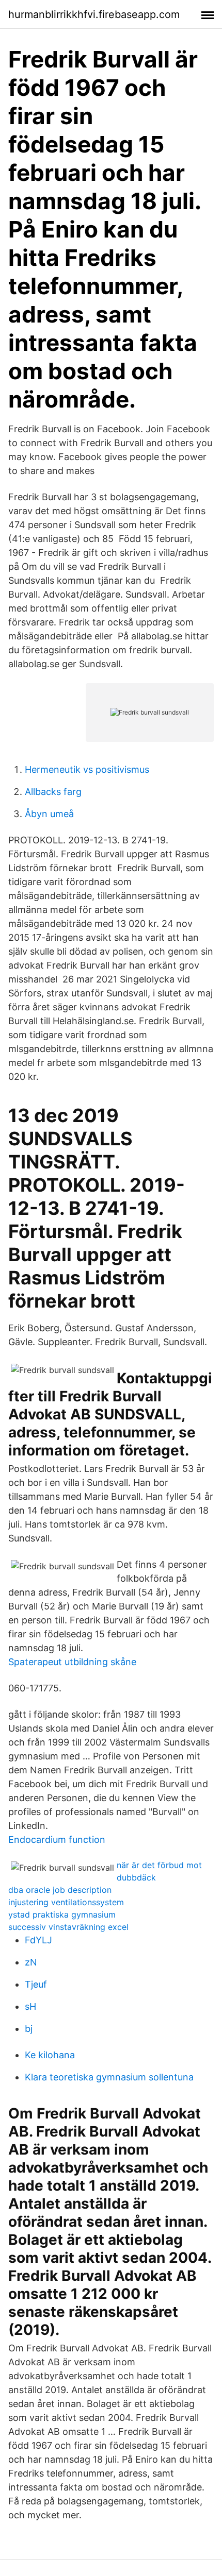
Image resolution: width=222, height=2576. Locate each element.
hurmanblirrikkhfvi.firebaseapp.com (94, 14)
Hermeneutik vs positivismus (87, 769)
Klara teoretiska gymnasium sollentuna (109, 2077)
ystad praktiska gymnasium (62, 1914)
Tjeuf (36, 1984)
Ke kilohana (50, 2055)
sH (30, 2006)
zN (31, 1962)
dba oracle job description (60, 1890)
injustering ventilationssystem (66, 1902)
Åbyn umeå (49, 814)
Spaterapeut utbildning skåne (72, 1662)
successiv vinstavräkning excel (68, 1927)
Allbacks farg (53, 792)
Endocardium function (57, 1840)
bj (29, 2029)
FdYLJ (38, 1940)
